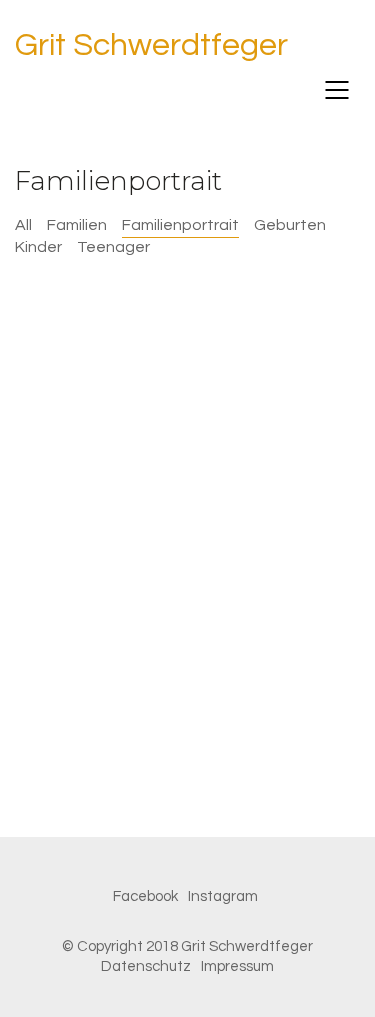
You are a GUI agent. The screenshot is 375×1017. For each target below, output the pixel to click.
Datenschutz (146, 966)
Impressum (237, 966)
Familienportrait (180, 225)
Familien (77, 225)
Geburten (290, 225)
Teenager (113, 247)
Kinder (38, 247)
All (23, 225)
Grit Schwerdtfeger (151, 45)
